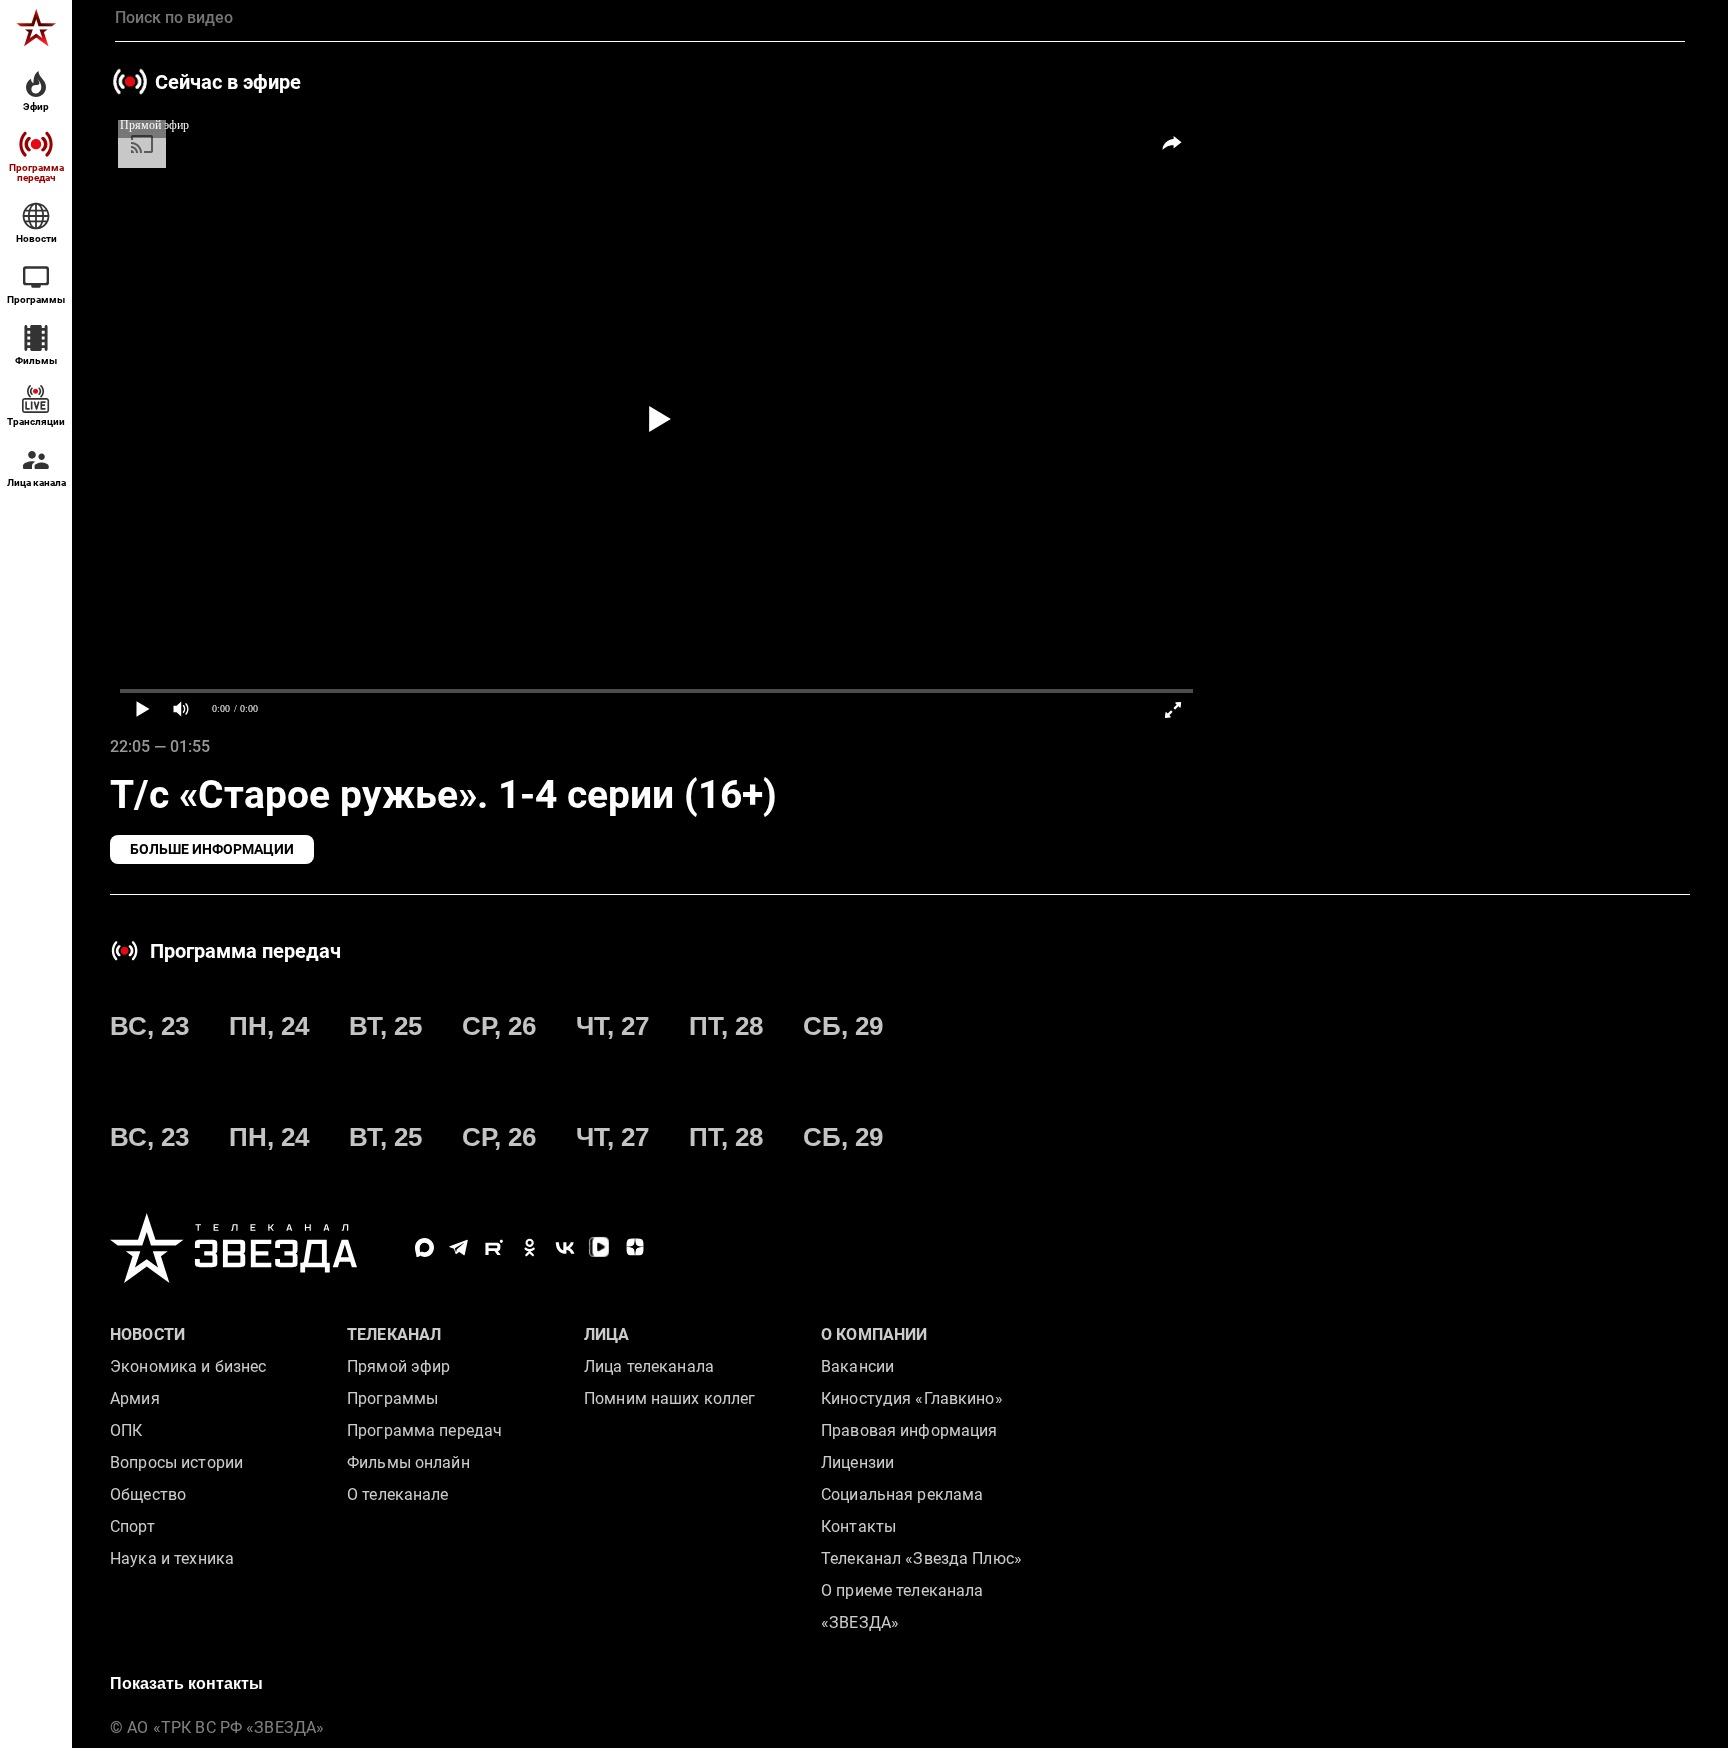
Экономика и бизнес (188, 1366)
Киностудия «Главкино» (912, 1398)
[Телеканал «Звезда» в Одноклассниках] (529, 1247)
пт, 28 (726, 1026)
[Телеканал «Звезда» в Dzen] (634, 1247)
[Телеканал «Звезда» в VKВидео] (599, 1247)
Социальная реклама (902, 1494)
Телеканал (394, 1334)
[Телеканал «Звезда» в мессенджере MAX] (424, 1247)
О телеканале (398, 1494)
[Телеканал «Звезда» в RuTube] (494, 1247)
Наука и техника (172, 1558)
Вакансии (857, 1366)
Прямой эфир (398, 1366)
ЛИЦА (607, 1334)
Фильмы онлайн (408, 1462)
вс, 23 (149, 1026)
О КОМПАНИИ (874, 1334)
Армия (135, 1398)
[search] (900, 18)
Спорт (132, 1526)
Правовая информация (909, 1430)
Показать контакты (186, 1683)
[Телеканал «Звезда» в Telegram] (459, 1247)
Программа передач (424, 1430)
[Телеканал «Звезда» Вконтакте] (564, 1247)
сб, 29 (843, 1026)
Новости (147, 1334)
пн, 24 (269, 1026)
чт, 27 (612, 1026)
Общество (148, 1494)
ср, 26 (499, 1026)
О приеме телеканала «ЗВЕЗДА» (902, 1606)
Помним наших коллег (669, 1398)
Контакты (858, 1526)
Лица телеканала (649, 1366)
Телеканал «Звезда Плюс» (921, 1558)
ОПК (126, 1430)
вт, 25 (385, 1026)
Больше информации (212, 849)
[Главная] (36, 28)
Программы (392, 1398)
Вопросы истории (176, 1462)
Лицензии (857, 1462)
